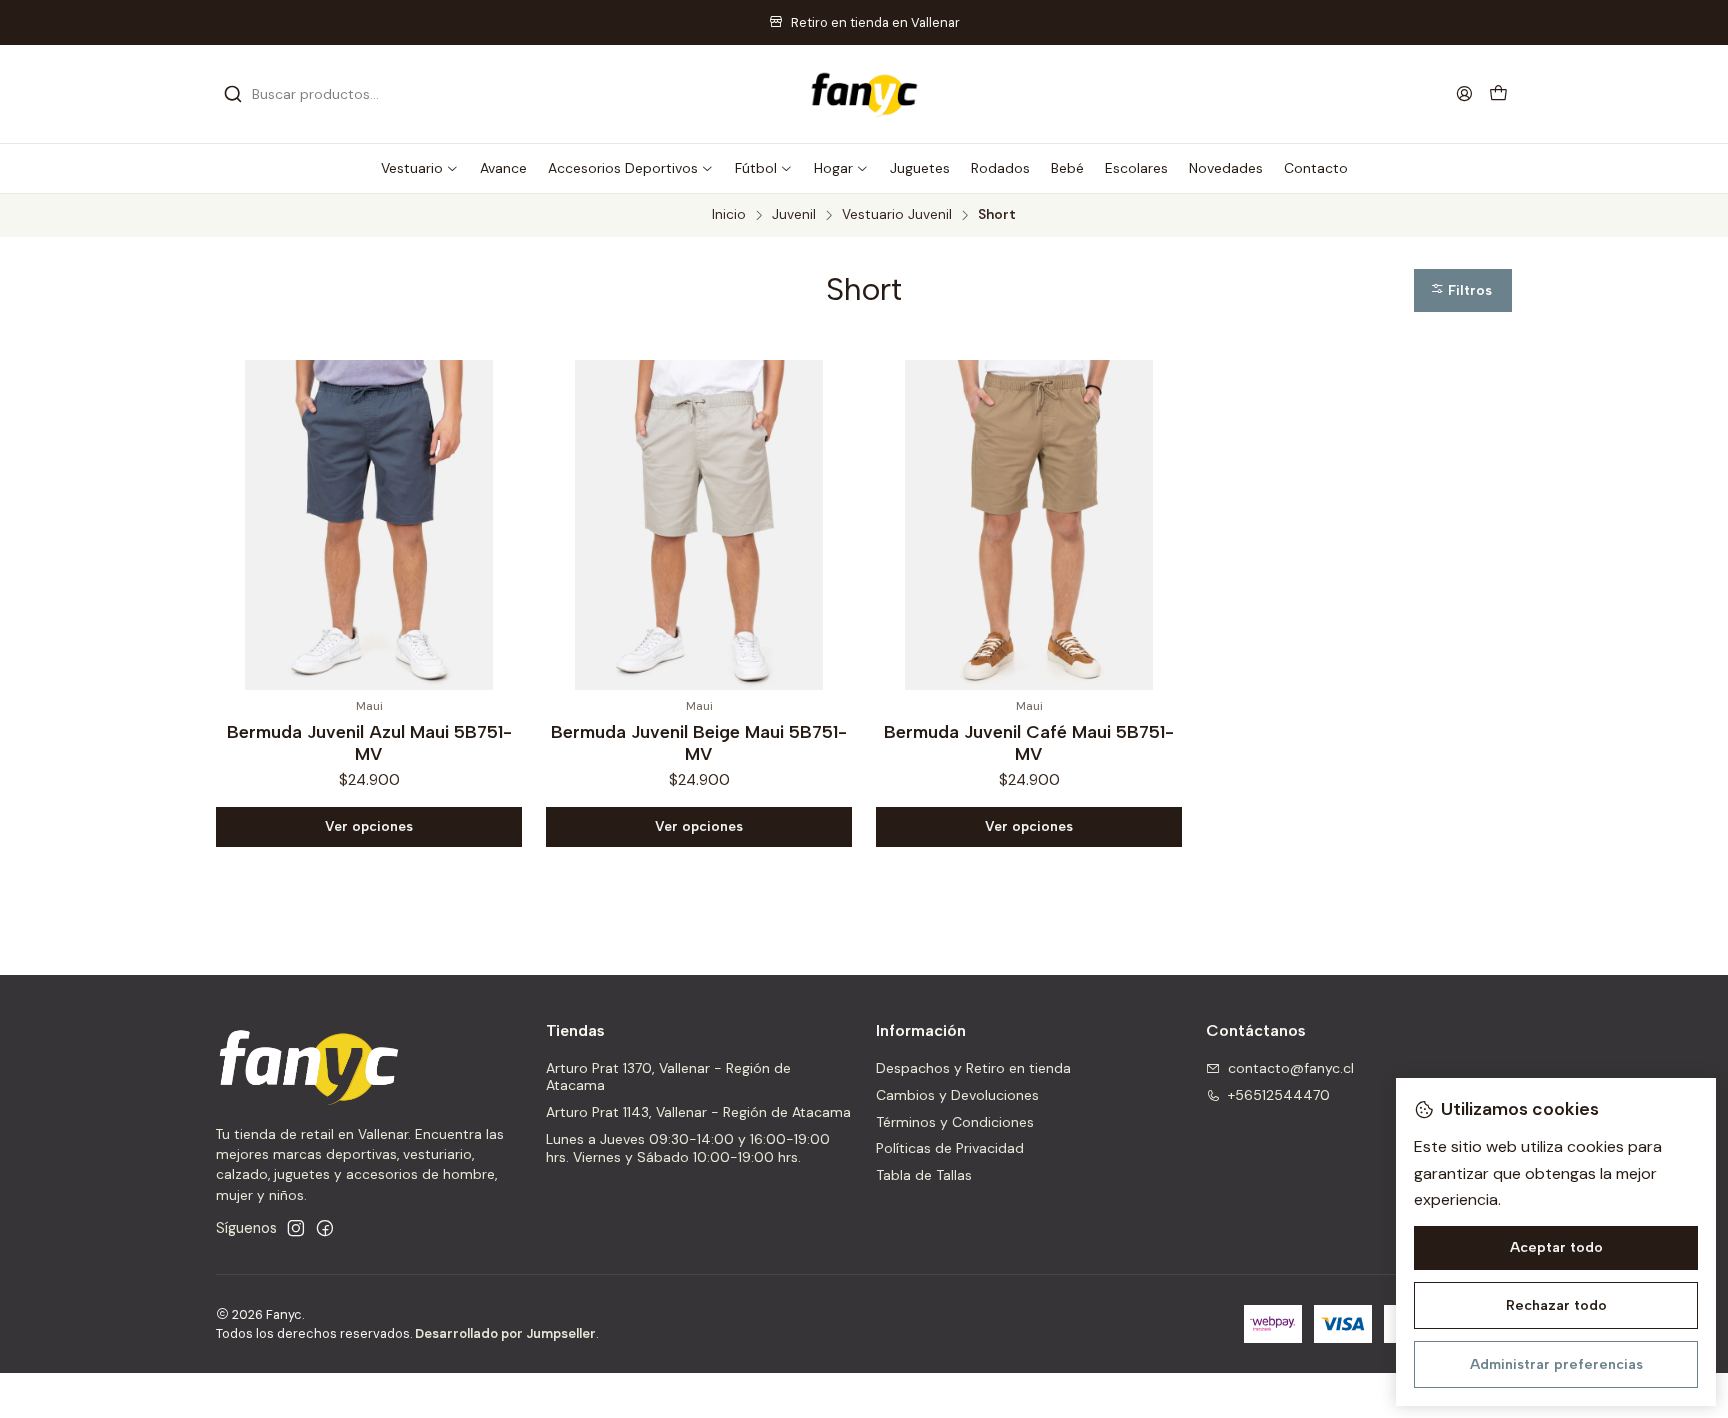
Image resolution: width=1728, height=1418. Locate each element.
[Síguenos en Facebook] (325, 1228)
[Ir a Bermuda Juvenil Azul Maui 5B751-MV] (369, 525)
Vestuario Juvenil (897, 215)
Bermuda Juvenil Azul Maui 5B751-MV (369, 742)
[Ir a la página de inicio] (864, 94)
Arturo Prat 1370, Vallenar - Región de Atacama (668, 1077)
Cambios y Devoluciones (957, 1095)
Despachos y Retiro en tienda (973, 1068)
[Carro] (1498, 94)
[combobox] (326, 94)
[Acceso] (1464, 93)
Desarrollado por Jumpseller (505, 1333)
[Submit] (233, 94)
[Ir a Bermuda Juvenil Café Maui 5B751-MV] (1029, 525)
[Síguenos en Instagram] (296, 1228)
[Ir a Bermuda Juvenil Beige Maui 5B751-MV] (699, 525)
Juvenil (794, 215)
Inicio (729, 215)
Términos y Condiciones (955, 1122)
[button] (420, 168)
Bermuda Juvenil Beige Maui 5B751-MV (699, 742)
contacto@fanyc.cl (1291, 1068)
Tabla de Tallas (924, 1175)
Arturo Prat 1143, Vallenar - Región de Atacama (698, 1112)
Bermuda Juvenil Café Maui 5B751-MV (1029, 742)
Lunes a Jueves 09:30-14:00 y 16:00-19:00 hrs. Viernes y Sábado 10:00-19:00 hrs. (688, 1148)
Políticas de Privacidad (950, 1148)
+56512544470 (1279, 1095)
